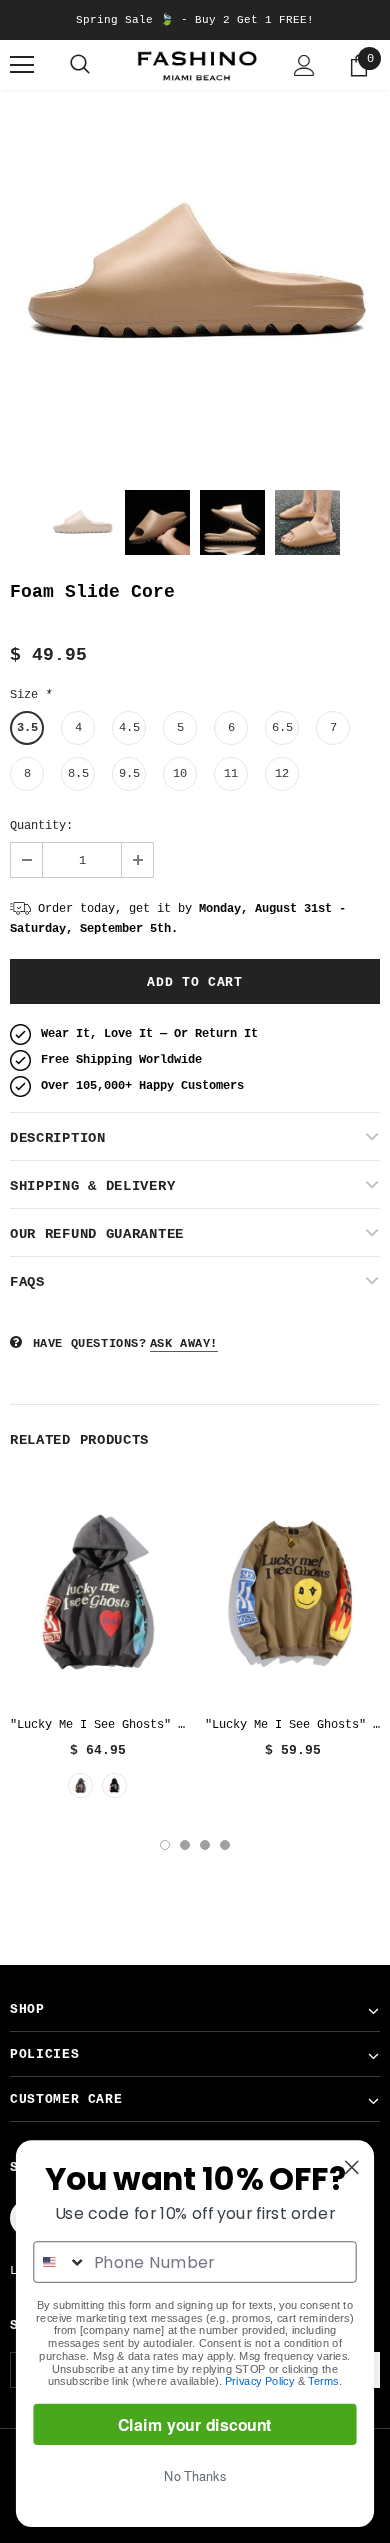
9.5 (129, 774)
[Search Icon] (80, 65)
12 (282, 774)
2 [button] (185, 1845)
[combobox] (60, 2262)
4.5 (129, 728)
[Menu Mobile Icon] (22, 65)
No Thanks (195, 2476)
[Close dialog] (352, 2167)
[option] (195, 275)
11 (231, 774)
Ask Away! (184, 1344)
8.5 (78, 774)
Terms (323, 2381)
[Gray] (80, 1785)
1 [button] (165, 1845)
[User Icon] (304, 65)
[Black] (114, 1785)
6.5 (282, 728)
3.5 (27, 728)
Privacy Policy (259, 2381)
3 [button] (205, 1845)
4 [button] (225, 1845)
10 (180, 774)
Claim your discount (195, 2424)
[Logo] (195, 65)
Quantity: (41, 826)
